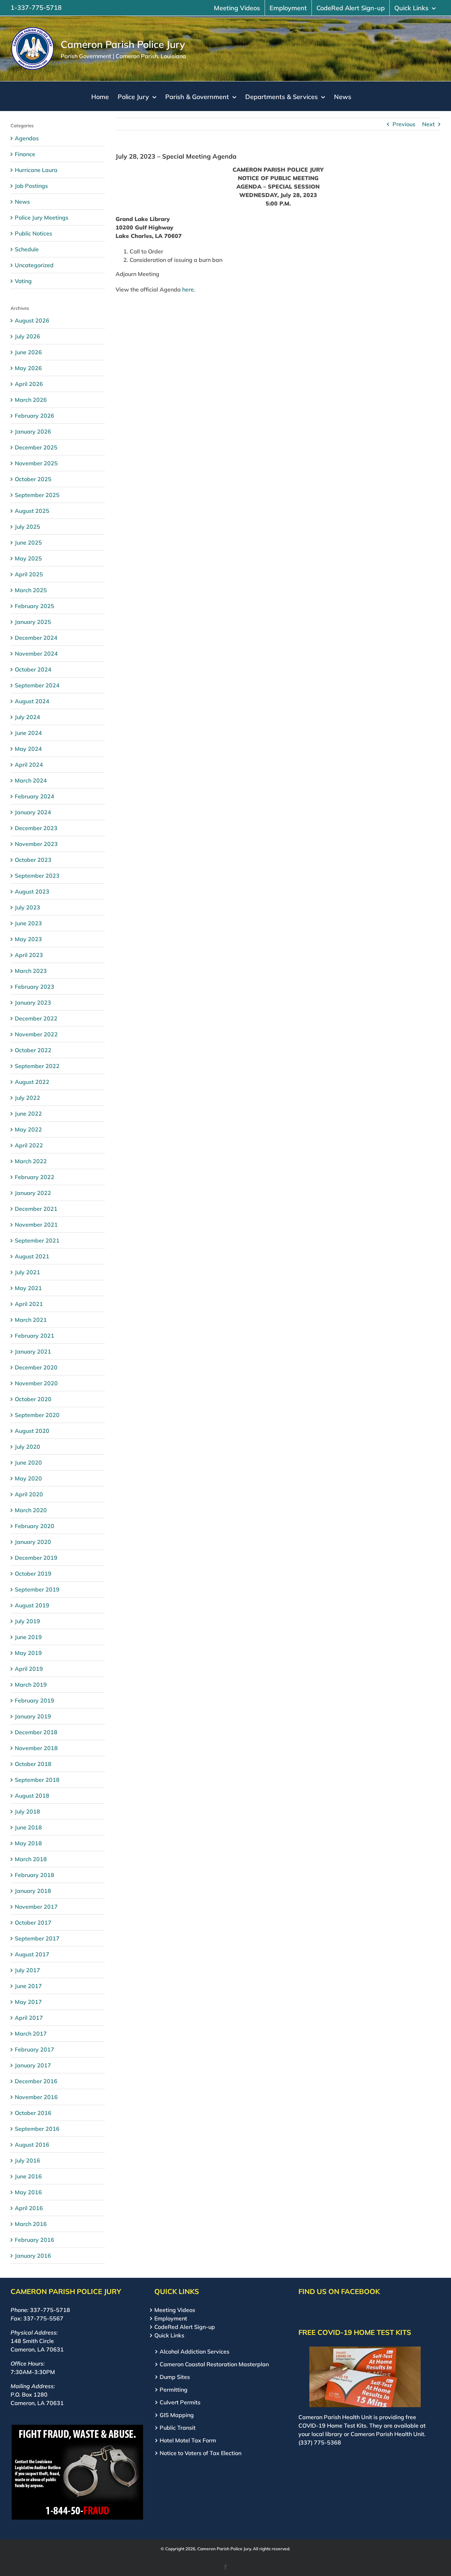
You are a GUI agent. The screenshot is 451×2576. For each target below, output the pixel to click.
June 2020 (28, 1462)
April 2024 (29, 765)
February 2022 (35, 1177)
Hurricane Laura (36, 170)
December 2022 (36, 1018)
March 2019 (31, 1685)
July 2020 (27, 1447)
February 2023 (35, 987)
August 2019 (32, 1605)
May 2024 (28, 749)
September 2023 (37, 876)
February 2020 (35, 1526)
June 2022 (28, 1114)
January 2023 (33, 1002)
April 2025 (29, 574)
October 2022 (33, 1050)
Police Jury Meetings (42, 217)
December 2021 (36, 1209)
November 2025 (36, 463)
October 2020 (33, 1399)
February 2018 (35, 1875)
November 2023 (36, 844)
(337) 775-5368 (320, 2442)
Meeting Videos (175, 2310)
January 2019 (33, 1716)
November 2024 (36, 654)
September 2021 (37, 1240)
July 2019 (27, 1621)
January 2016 (33, 2256)
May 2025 (28, 558)
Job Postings (31, 186)
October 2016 (33, 2113)
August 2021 (32, 1256)
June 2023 (28, 923)
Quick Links (169, 2335)
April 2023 (29, 955)
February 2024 (35, 796)
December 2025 (36, 447)
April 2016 (29, 2208)
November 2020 (36, 1383)
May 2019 (28, 1653)
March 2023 (31, 971)
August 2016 (32, 2145)
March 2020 (31, 1510)
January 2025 (33, 622)
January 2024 (33, 812)
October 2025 (33, 479)
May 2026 (28, 368)
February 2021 (35, 1336)
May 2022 (28, 1129)
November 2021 (36, 1225)
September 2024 (37, 685)
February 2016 (35, 2240)
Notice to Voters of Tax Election (200, 2453)
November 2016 (36, 2097)
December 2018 (36, 1732)
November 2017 (36, 1907)
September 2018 (37, 1780)
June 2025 (28, 542)
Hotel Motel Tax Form (188, 2440)
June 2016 (28, 2176)
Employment (171, 2318)
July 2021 (27, 1272)
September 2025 (37, 495)
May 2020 (28, 1478)
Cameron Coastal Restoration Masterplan (214, 2364)
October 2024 (33, 669)
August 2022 (32, 1082)
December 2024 (36, 638)
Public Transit (178, 2428)
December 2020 (36, 1367)
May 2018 (28, 1843)
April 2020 (29, 1494)
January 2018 (33, 1891)
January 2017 (33, 2065)
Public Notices (33, 233)
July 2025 (27, 527)
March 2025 (31, 590)
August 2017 (32, 1954)
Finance (25, 154)
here (188, 289)
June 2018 (28, 1827)
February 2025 (35, 606)
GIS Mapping (177, 2415)
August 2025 (32, 511)
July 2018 (27, 1811)
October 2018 (33, 1764)
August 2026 (32, 320)
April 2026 (29, 384)
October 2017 (33, 1922)
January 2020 (33, 1542)
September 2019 (37, 1589)
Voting (23, 281)
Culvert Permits (180, 2402)
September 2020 (37, 1415)
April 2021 (29, 1304)
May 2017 (28, 2002)
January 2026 (33, 431)
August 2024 (32, 701)
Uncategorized (34, 265)
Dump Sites (175, 2377)
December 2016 (36, 2081)
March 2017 (31, 2034)
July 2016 (27, 2160)
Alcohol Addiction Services (194, 2351)
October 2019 (33, 1574)
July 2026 (27, 336)
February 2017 (35, 2049)
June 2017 (28, 1986)
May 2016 (28, 2192)
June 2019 (28, 1637)
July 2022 (27, 1098)
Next (428, 124)
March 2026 (31, 400)
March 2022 (31, 1161)
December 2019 (36, 1558)
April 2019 (29, 1669)
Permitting (174, 2390)
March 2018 (31, 1859)
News (22, 202)
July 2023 (27, 907)
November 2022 (36, 1034)
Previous (404, 124)
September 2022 (37, 1066)
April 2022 (29, 1145)
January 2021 (33, 1351)
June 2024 (28, 733)
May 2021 (28, 1288)
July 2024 (27, 717)
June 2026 (28, 352)
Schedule (27, 249)
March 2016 (31, 2224)
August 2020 (32, 1431)
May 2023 (28, 939)
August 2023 (32, 891)
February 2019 (35, 1700)
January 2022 (33, 1193)
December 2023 (36, 828)
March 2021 (31, 1320)
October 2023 (33, 860)
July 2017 (27, 1970)
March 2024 (31, 780)
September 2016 (37, 2129)
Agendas (27, 138)
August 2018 (32, 1796)
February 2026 (35, 416)
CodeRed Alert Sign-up (185, 2327)
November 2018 (36, 1748)
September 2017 (37, 1938)
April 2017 (29, 2018)
